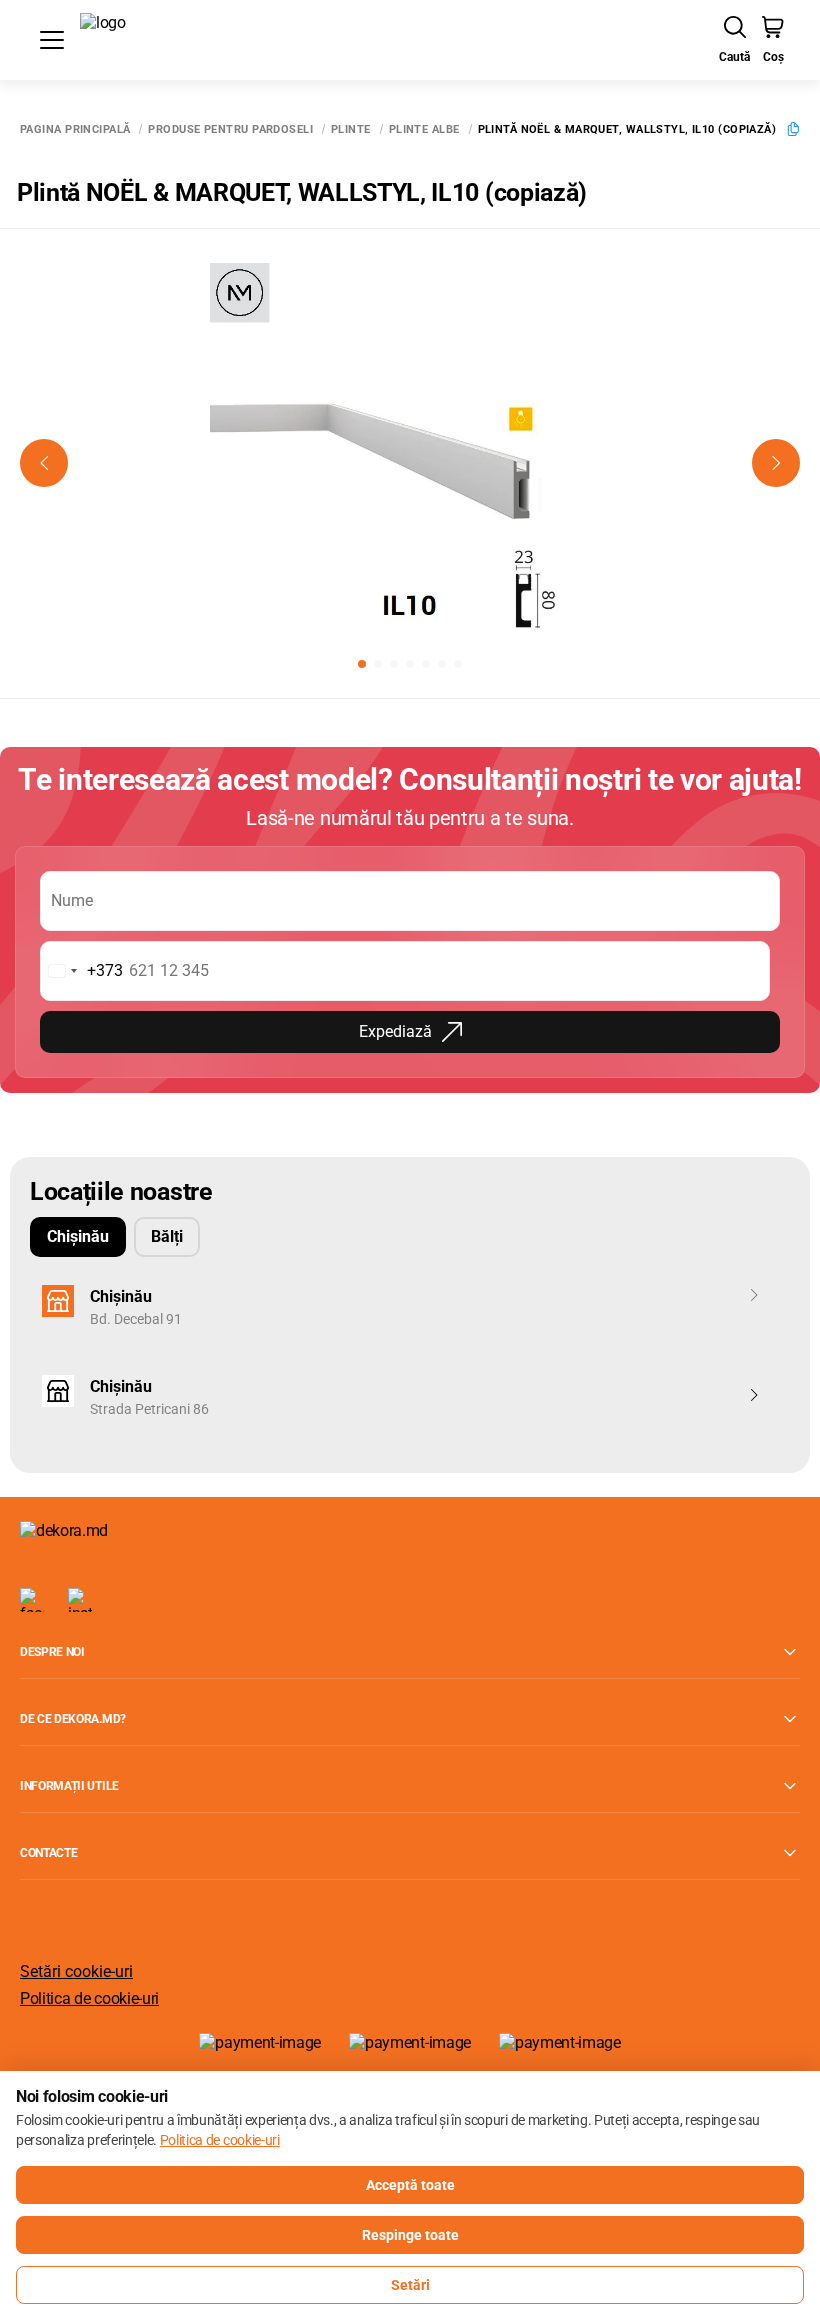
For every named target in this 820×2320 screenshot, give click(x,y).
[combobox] (82, 971)
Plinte (351, 129)
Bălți (167, 1236)
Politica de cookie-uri (89, 1998)
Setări (410, 2285)
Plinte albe (424, 129)
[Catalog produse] (52, 40)
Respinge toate (410, 2235)
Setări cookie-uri (76, 1971)
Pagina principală (75, 129)
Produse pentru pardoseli (230, 129)
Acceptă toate (410, 2185)
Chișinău (78, 1236)
